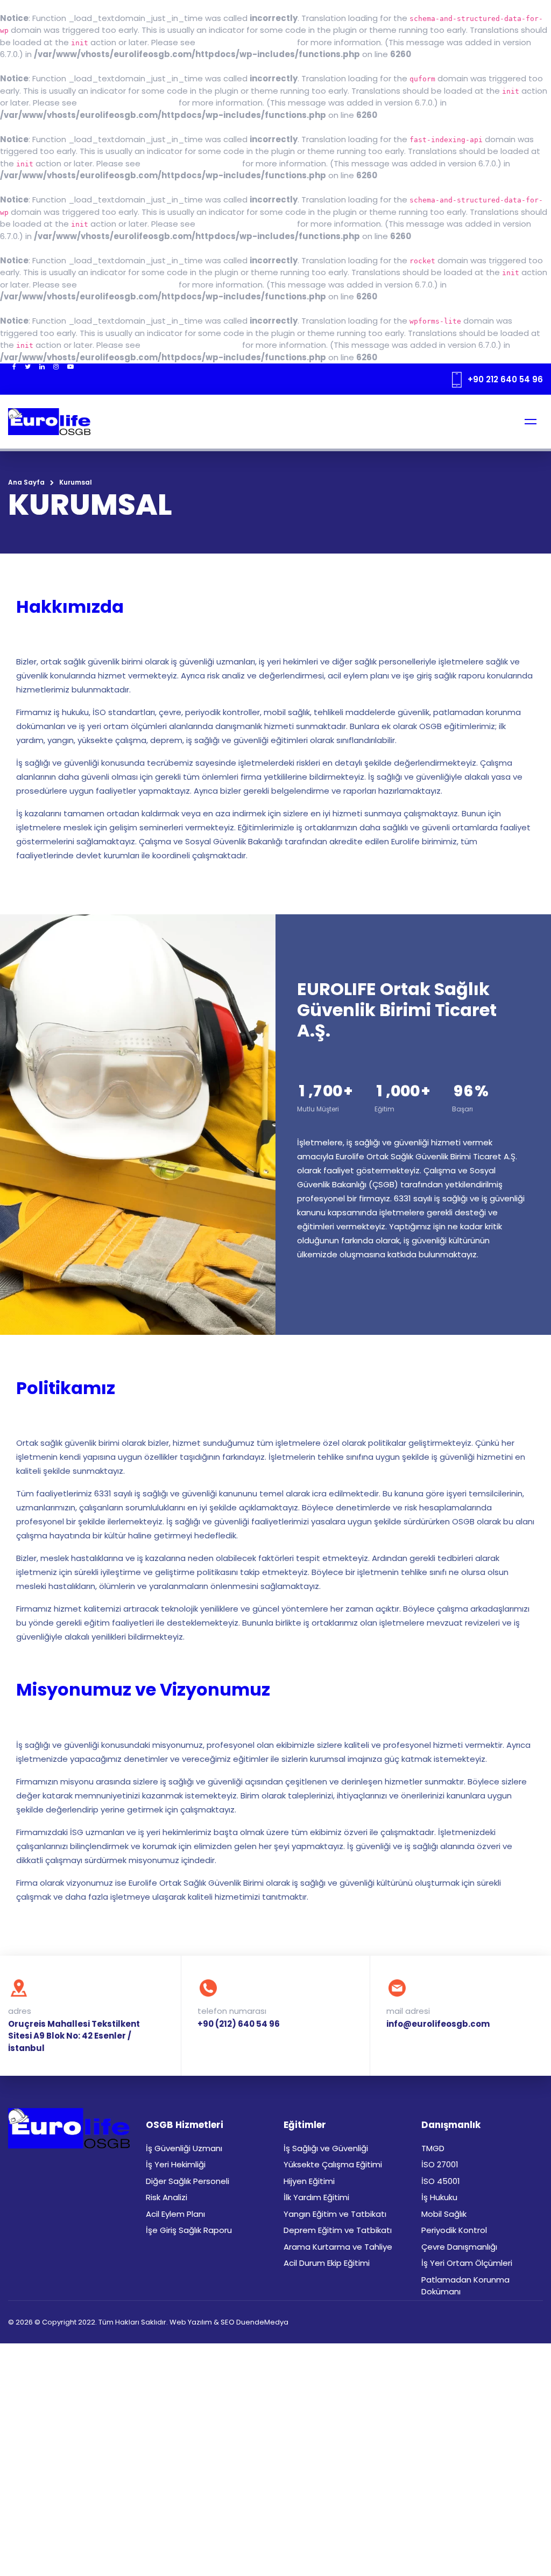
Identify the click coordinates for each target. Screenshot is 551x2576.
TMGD (433, 2148)
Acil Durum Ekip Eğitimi (327, 2263)
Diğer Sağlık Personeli (188, 2181)
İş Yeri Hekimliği (176, 2164)
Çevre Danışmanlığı (459, 2247)
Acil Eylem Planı (175, 2214)
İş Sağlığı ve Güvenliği (326, 2148)
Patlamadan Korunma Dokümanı (465, 2286)
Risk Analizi (167, 2197)
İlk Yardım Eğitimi (316, 2197)
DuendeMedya (262, 2322)
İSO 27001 (440, 2164)
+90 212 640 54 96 (505, 379)
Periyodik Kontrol (454, 2230)
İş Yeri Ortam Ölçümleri (467, 2263)
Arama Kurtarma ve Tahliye (338, 2247)
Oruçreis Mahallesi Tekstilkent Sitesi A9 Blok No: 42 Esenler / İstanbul (74, 2036)
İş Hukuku (439, 2197)
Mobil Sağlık (444, 2214)
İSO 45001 (441, 2181)
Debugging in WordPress (246, 42)
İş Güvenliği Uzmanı (184, 2148)
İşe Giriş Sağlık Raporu (189, 2230)
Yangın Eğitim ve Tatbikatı (335, 2214)
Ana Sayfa (26, 482)
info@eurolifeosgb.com (438, 2024)
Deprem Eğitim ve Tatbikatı (338, 2230)
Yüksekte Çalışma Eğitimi (333, 2164)
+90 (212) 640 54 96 (239, 2024)
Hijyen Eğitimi (309, 2181)
